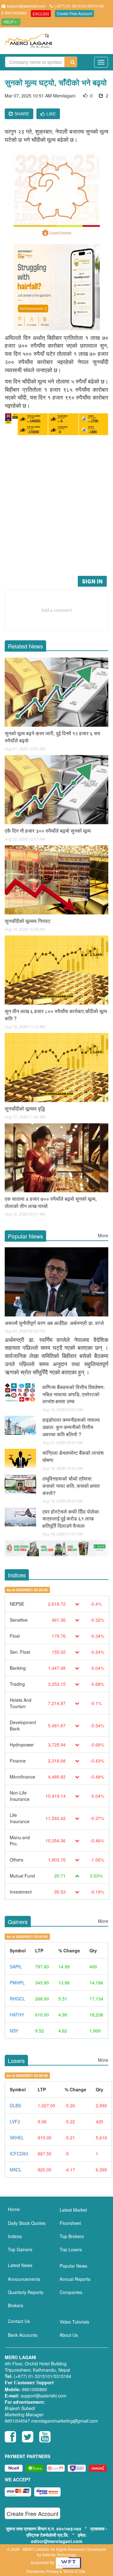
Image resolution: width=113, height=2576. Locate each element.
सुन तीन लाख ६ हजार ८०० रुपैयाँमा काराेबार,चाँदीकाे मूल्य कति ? (56, 1015)
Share (21, 114)
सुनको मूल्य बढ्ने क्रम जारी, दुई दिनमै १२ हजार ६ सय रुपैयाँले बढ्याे (52, 737)
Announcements (24, 2279)
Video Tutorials (74, 2322)
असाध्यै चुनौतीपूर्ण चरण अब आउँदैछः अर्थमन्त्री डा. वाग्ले (54, 1323)
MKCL (16, 2170)
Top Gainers (20, 2249)
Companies (71, 2292)
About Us (69, 2335)
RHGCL (17, 1999)
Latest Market (73, 2210)
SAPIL (16, 1966)
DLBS (15, 2105)
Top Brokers (72, 2236)
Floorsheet (70, 2223)
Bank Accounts (23, 2335)
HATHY (17, 2015)
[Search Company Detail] (71, 62)
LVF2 (15, 2121)
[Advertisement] (56, 515)
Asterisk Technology (59, 2554)
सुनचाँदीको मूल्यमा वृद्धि (25, 1109)
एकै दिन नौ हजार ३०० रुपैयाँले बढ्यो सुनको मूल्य (48, 831)
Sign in (92, 581)
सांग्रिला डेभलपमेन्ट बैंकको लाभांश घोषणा (73, 1456)
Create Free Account (74, 13)
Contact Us (19, 2321)
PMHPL (17, 1983)
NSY (14, 2031)
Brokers (16, 2305)
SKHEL (17, 2137)
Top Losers (71, 2249)
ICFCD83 (19, 2154)
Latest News (20, 2265)
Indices (15, 2236)
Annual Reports (75, 2279)
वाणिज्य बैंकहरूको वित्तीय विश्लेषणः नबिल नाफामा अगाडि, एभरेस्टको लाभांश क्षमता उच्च (74, 1394)
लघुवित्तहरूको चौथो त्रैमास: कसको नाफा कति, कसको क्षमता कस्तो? (71, 1486)
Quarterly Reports (26, 2292)
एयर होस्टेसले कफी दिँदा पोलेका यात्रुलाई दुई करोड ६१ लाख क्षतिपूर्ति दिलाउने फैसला (71, 1519)
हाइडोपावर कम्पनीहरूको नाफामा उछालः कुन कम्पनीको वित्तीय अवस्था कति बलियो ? (71, 1427)
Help (9, 22)
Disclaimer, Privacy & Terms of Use (56, 2571)
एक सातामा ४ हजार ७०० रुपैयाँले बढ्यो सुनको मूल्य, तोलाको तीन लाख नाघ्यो (51, 1202)
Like (51, 114)
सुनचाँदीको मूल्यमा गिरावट (28, 921)
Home (14, 2209)
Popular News (73, 2266)
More (103, 1235)
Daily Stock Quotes (27, 2223)
